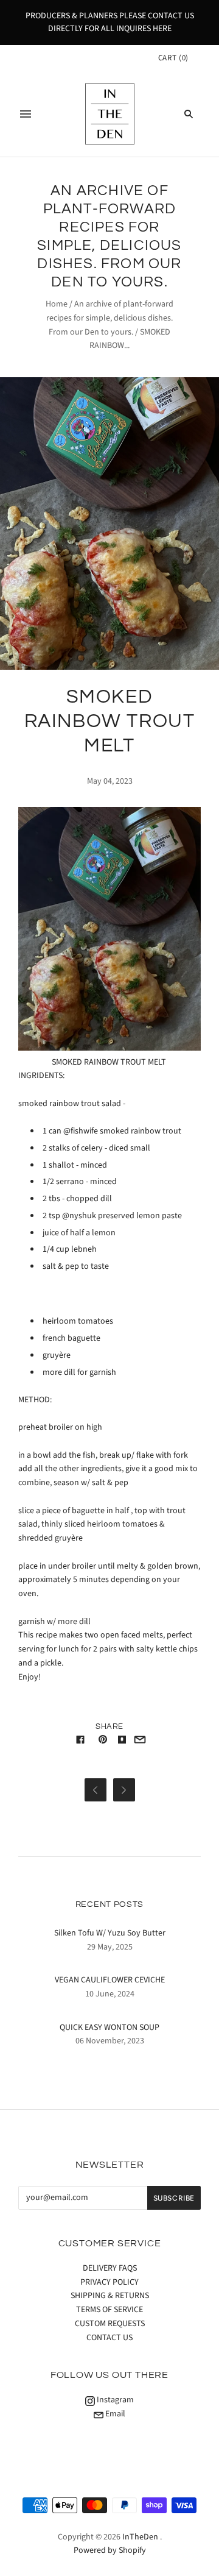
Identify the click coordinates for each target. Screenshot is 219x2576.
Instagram (114, 2400)
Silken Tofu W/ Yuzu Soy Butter (110, 1933)
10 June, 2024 (110, 1994)
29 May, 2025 (110, 1947)
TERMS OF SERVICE (109, 2310)
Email (114, 2414)
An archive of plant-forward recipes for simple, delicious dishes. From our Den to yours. (110, 318)
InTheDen (140, 2537)
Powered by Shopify (110, 2550)
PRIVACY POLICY (109, 2282)
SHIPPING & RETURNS (110, 2296)
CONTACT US (109, 2338)
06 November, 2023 (110, 2041)
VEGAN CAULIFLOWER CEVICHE (110, 1980)
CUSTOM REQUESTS (110, 2324)
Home (57, 304)
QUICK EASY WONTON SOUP (109, 2028)
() (173, 58)
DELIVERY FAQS (110, 2268)
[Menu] (26, 114)
